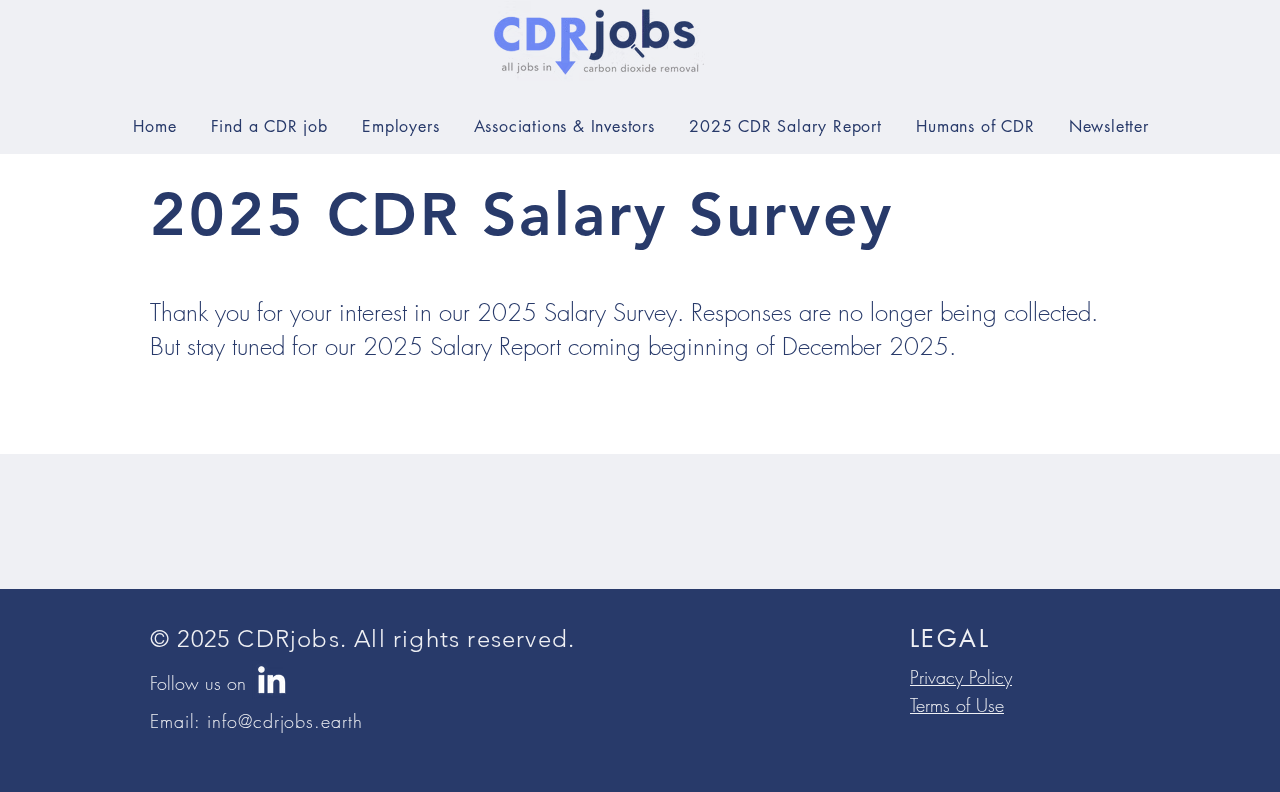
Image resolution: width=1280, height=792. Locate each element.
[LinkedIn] (271, 679)
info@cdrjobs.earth (284, 721)
